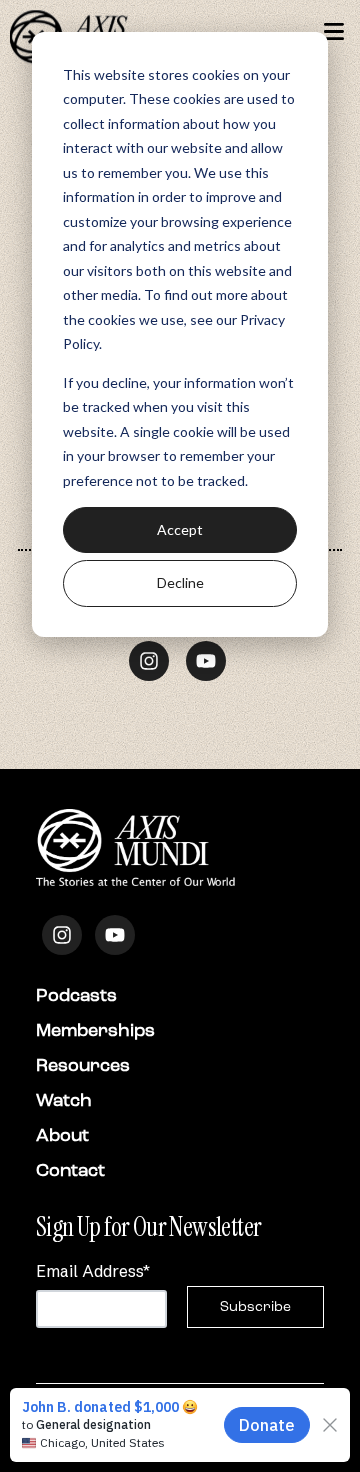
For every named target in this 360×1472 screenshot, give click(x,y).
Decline (180, 582)
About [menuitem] (62, 1135)
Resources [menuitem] (83, 1065)
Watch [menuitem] (64, 1100)
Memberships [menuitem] (95, 1030)
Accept (180, 529)
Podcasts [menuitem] (76, 995)
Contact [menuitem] (70, 1170)
